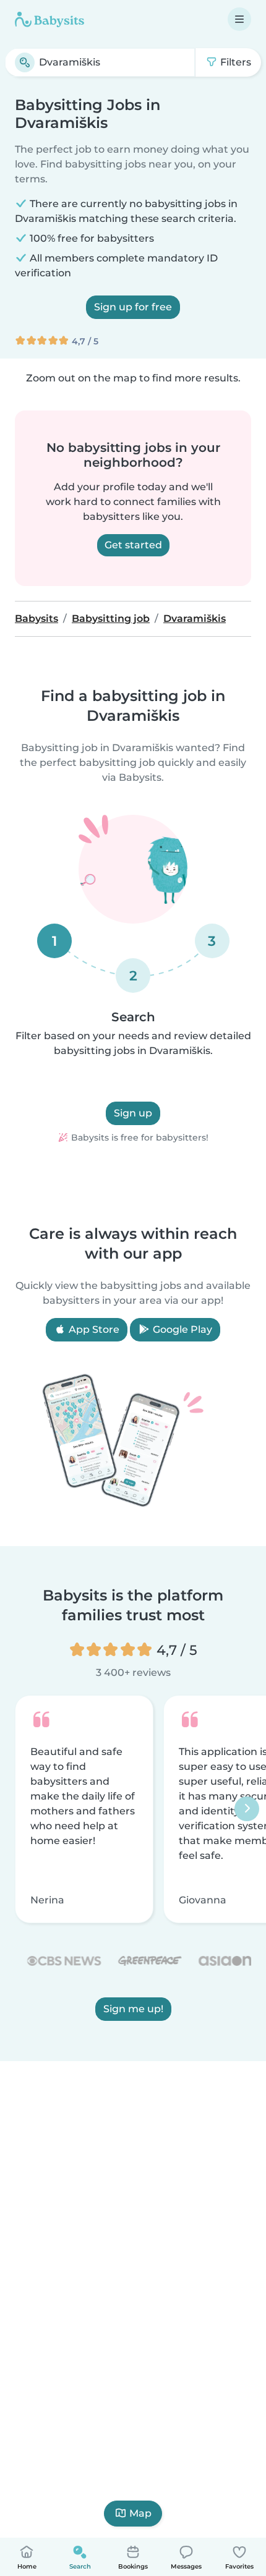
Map (140, 2513)
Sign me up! (133, 2009)
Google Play (181, 1329)
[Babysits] (49, 19)
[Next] (247, 1809)
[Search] (25, 62)
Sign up (133, 1113)
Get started (133, 545)
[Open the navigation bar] (239, 19)
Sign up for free (133, 307)
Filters (234, 62)
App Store (93, 1329)
